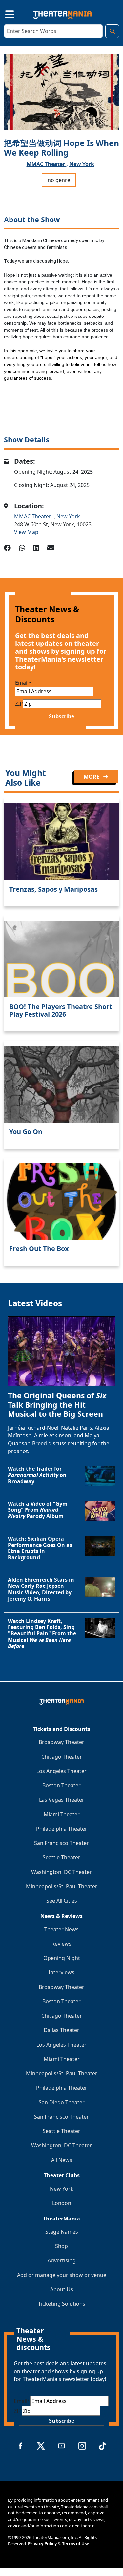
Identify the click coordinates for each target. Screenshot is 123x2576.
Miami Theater (62, 1814)
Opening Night (62, 1958)
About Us (62, 2289)
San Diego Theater (62, 2102)
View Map (26, 532)
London (62, 2203)
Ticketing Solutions (62, 2304)
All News (62, 2160)
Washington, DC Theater (61, 1872)
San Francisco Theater (61, 1843)
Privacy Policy (42, 2544)
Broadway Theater (61, 1742)
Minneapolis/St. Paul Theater (62, 1886)
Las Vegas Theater (62, 1800)
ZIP (19, 704)
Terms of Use (76, 2544)
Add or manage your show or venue (62, 2275)
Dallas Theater (61, 2030)
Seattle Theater (61, 1857)
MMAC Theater (34, 516)
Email (23, 683)
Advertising (62, 2260)
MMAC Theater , (47, 164)
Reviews (61, 1944)
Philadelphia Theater (62, 1829)
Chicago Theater (62, 1757)
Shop (61, 2246)
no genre (59, 180)
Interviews (61, 1972)
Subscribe (61, 716)
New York (82, 164)
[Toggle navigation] (4, 13)
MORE (92, 777)
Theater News (61, 1929)
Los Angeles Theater (61, 1771)
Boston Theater (61, 1785)
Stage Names (62, 2232)
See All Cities (62, 1901)
